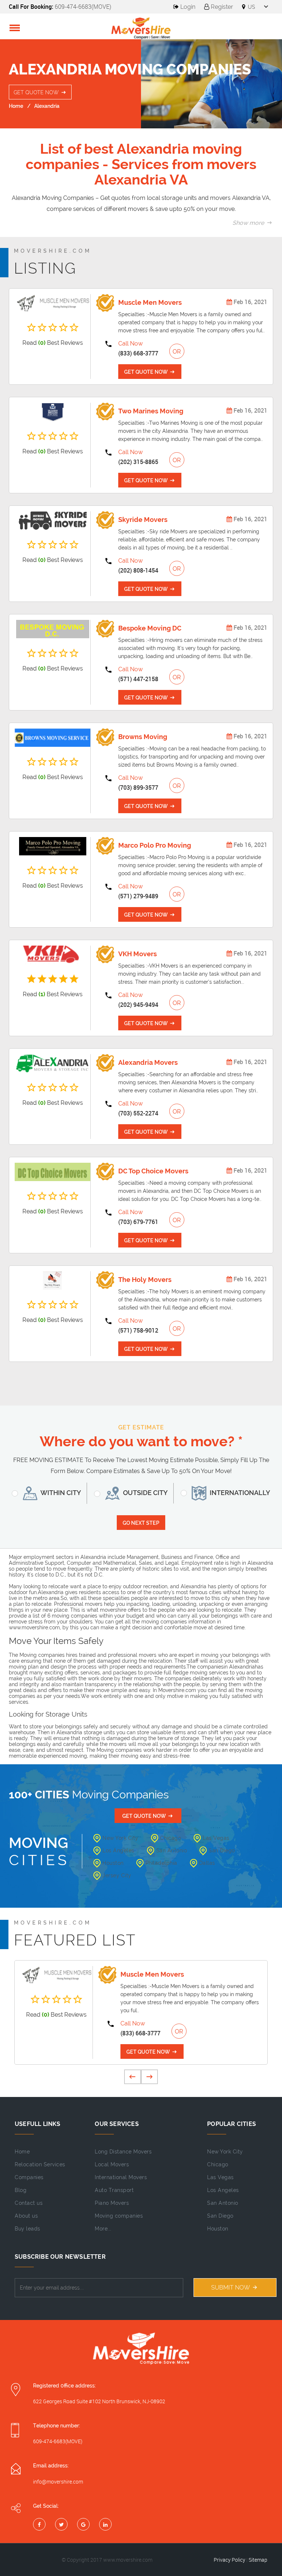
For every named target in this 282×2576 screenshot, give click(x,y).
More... (103, 2229)
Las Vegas (216, 1838)
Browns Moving (143, 737)
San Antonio (172, 1850)
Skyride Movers (143, 520)
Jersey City (117, 1875)
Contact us (29, 2203)
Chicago (171, 1838)
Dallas (207, 1863)
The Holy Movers (145, 1280)
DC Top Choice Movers (153, 1171)
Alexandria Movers (148, 1062)
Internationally (239, 1493)
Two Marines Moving (151, 411)
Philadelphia (161, 1863)
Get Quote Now (37, 92)
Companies (29, 2177)
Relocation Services (40, 2164)
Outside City (145, 1493)
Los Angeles (118, 1850)
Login (187, 7)
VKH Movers (138, 954)
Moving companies (119, 2216)
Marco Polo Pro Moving (155, 845)
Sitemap (258, 2560)
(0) (42, 343)
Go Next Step (141, 1523)
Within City (60, 1493)
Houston (113, 1863)
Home (16, 106)
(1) (42, 994)
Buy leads (28, 2229)
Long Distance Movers (123, 2152)
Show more (249, 223)
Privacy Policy (229, 2560)
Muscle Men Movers (150, 302)
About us (26, 2216)
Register (221, 7)
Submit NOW (231, 2288)
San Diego (222, 1850)
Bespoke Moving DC (150, 628)
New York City (120, 1838)
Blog (21, 2190)
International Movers (121, 2177)
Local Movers (112, 2164)
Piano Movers (112, 2203)
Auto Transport (114, 2190)
